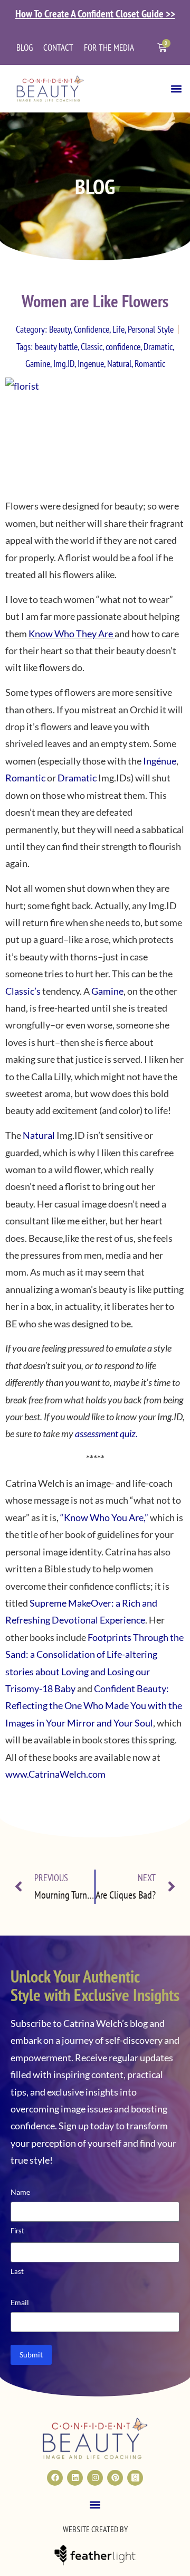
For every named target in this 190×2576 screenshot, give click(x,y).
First (17, 2231)
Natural (119, 364)
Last (17, 2271)
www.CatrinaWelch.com (55, 1774)
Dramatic (158, 347)
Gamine (38, 364)
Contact (58, 48)
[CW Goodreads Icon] (135, 2478)
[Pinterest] (115, 2478)
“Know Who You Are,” (105, 1517)
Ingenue (91, 364)
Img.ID (64, 364)
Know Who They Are (71, 634)
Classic (92, 347)
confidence (123, 347)
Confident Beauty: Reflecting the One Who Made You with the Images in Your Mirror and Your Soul (94, 1706)
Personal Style (151, 329)
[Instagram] (95, 2478)
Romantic (150, 364)
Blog (25, 48)
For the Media (109, 48)
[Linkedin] (75, 2478)
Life (118, 329)
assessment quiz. (106, 1433)
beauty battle (56, 347)
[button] (176, 88)
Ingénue (160, 761)
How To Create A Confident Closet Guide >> (95, 14)
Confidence (92, 329)
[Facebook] (55, 2478)
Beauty (60, 329)
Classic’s (23, 991)
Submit (31, 2355)
